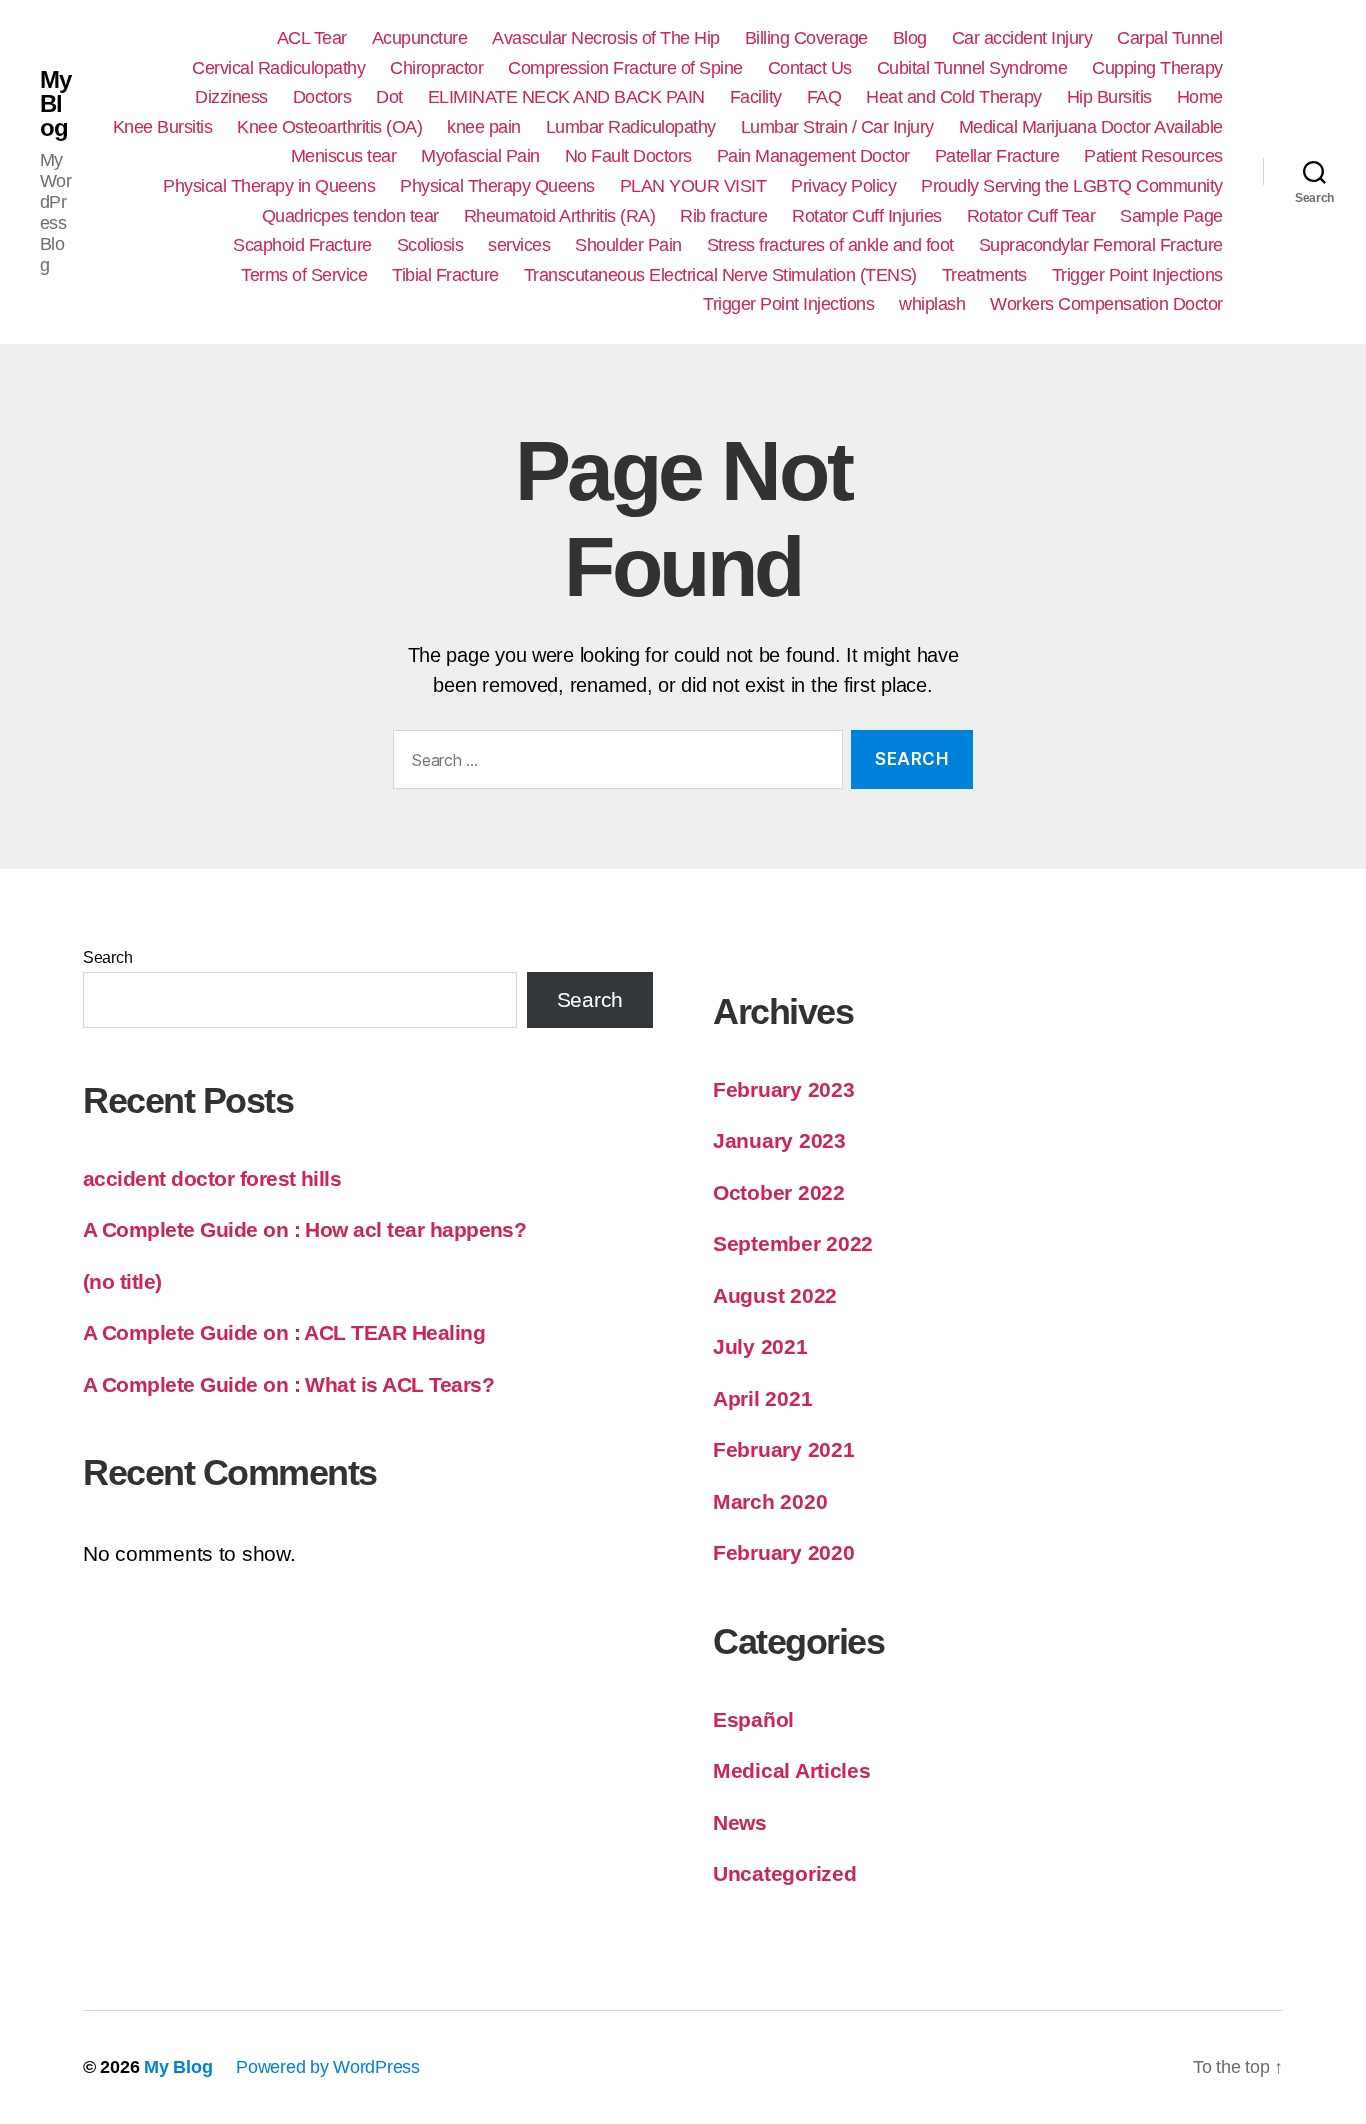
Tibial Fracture (445, 275)
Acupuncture (420, 38)
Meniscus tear (344, 156)
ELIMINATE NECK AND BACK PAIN (566, 97)
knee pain (484, 127)
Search (107, 957)
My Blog (55, 104)
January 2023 (779, 1140)
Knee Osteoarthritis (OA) (329, 127)
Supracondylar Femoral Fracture (1101, 245)
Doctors (322, 97)
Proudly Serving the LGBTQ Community (1072, 186)
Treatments (984, 275)
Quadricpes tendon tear (350, 216)
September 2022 (793, 1243)
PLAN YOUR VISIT (693, 186)
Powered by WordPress (328, 2067)
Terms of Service (304, 275)
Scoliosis (430, 245)
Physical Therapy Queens (497, 186)
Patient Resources (1153, 156)
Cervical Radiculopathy (278, 68)
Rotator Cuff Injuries (867, 216)
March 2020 (770, 1501)
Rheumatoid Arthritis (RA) (560, 216)
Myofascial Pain (480, 156)
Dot (389, 97)
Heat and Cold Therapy (954, 97)
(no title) (122, 1281)
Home (1200, 97)
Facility (756, 97)
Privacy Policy (843, 186)
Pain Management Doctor (813, 156)
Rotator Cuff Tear (1031, 216)
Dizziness (231, 97)
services (519, 245)
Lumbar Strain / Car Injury (837, 127)
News (740, 1822)
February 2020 (784, 1552)
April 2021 (762, 1398)
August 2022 (775, 1295)
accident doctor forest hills (212, 1178)
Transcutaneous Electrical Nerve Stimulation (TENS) (720, 275)
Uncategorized (785, 1873)
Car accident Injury (1022, 38)
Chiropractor (436, 68)
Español (753, 1719)
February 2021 (784, 1449)
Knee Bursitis (163, 127)
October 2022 (779, 1192)
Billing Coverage (806, 38)
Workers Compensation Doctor (1106, 304)
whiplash (932, 304)
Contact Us (810, 68)
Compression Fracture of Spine (625, 68)
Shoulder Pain (628, 245)
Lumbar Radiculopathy (631, 127)
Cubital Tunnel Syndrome (972, 68)
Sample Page (1171, 216)
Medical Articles (792, 1770)
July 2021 (760, 1346)
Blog (910, 38)
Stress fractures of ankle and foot (830, 245)
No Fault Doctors (628, 156)
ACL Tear (312, 38)
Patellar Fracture (997, 156)
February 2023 (784, 1089)
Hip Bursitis (1109, 97)
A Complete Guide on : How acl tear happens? (304, 1229)
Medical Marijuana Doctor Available (1091, 127)
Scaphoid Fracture (302, 245)
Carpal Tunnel (1170, 38)
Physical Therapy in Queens (269, 186)
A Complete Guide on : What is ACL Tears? (288, 1384)
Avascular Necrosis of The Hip (606, 38)
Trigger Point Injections (1137, 275)
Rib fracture (723, 216)
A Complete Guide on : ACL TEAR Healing (284, 1332)
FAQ (824, 97)
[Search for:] (614, 763)
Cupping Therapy (1157, 68)
